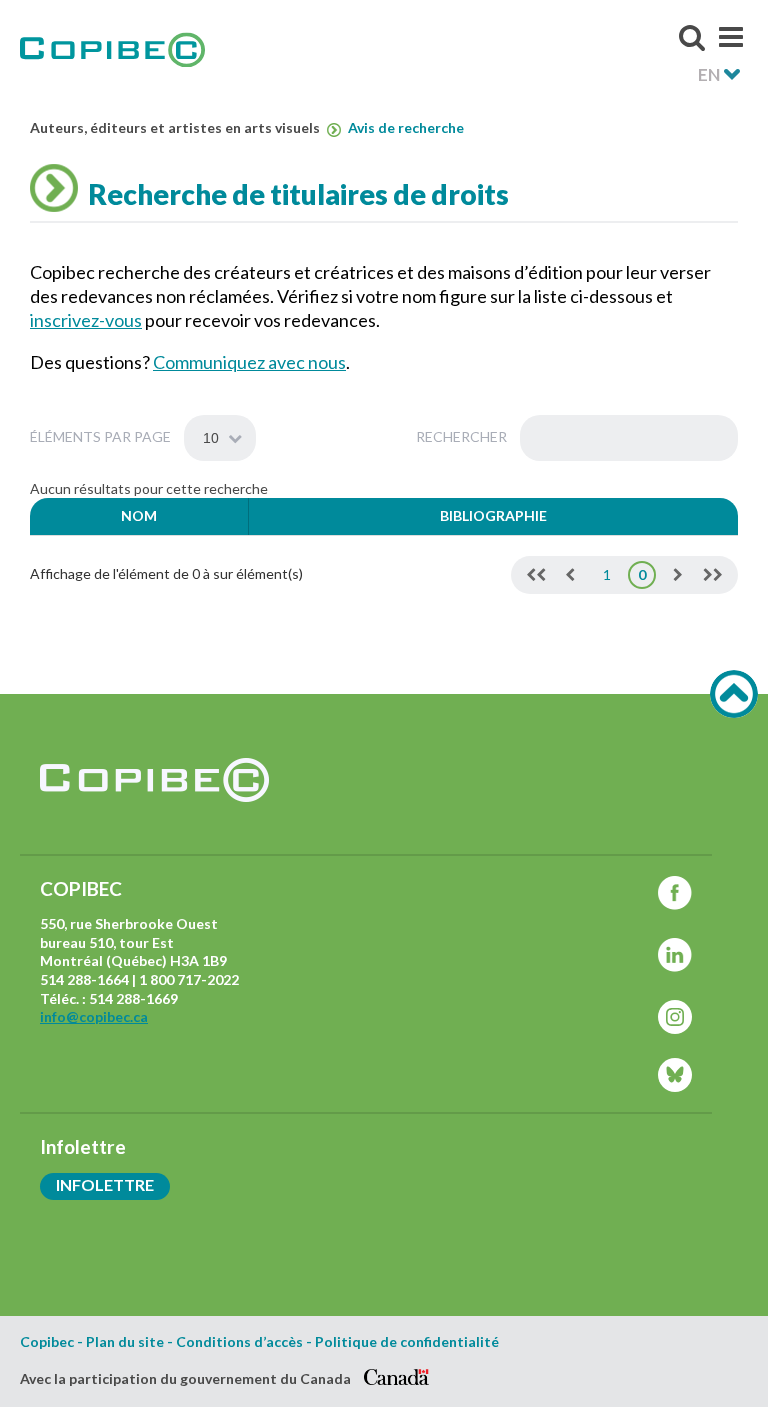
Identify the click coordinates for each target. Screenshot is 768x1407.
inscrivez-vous (86, 320)
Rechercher (463, 436)
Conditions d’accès (239, 1342)
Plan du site (125, 1342)
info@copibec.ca (94, 1016)
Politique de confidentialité (407, 1342)
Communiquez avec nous (249, 362)
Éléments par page (102, 436)
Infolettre (105, 1184)
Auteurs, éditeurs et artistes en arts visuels (176, 128)
